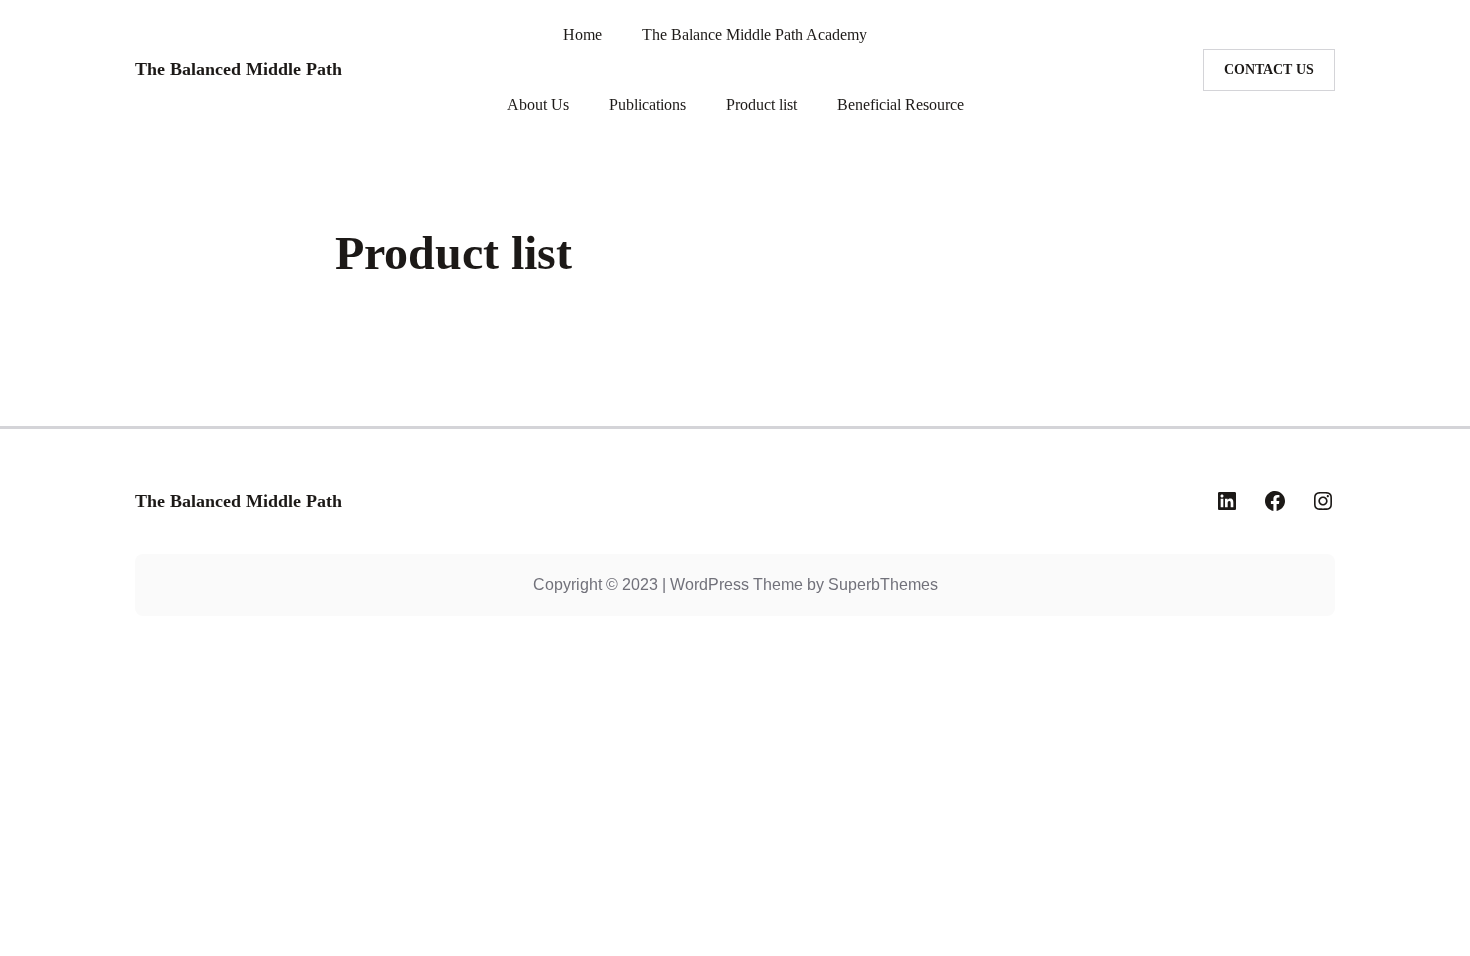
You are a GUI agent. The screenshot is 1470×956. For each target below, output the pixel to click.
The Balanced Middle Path (238, 501)
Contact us (1269, 69)
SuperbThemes (883, 584)
